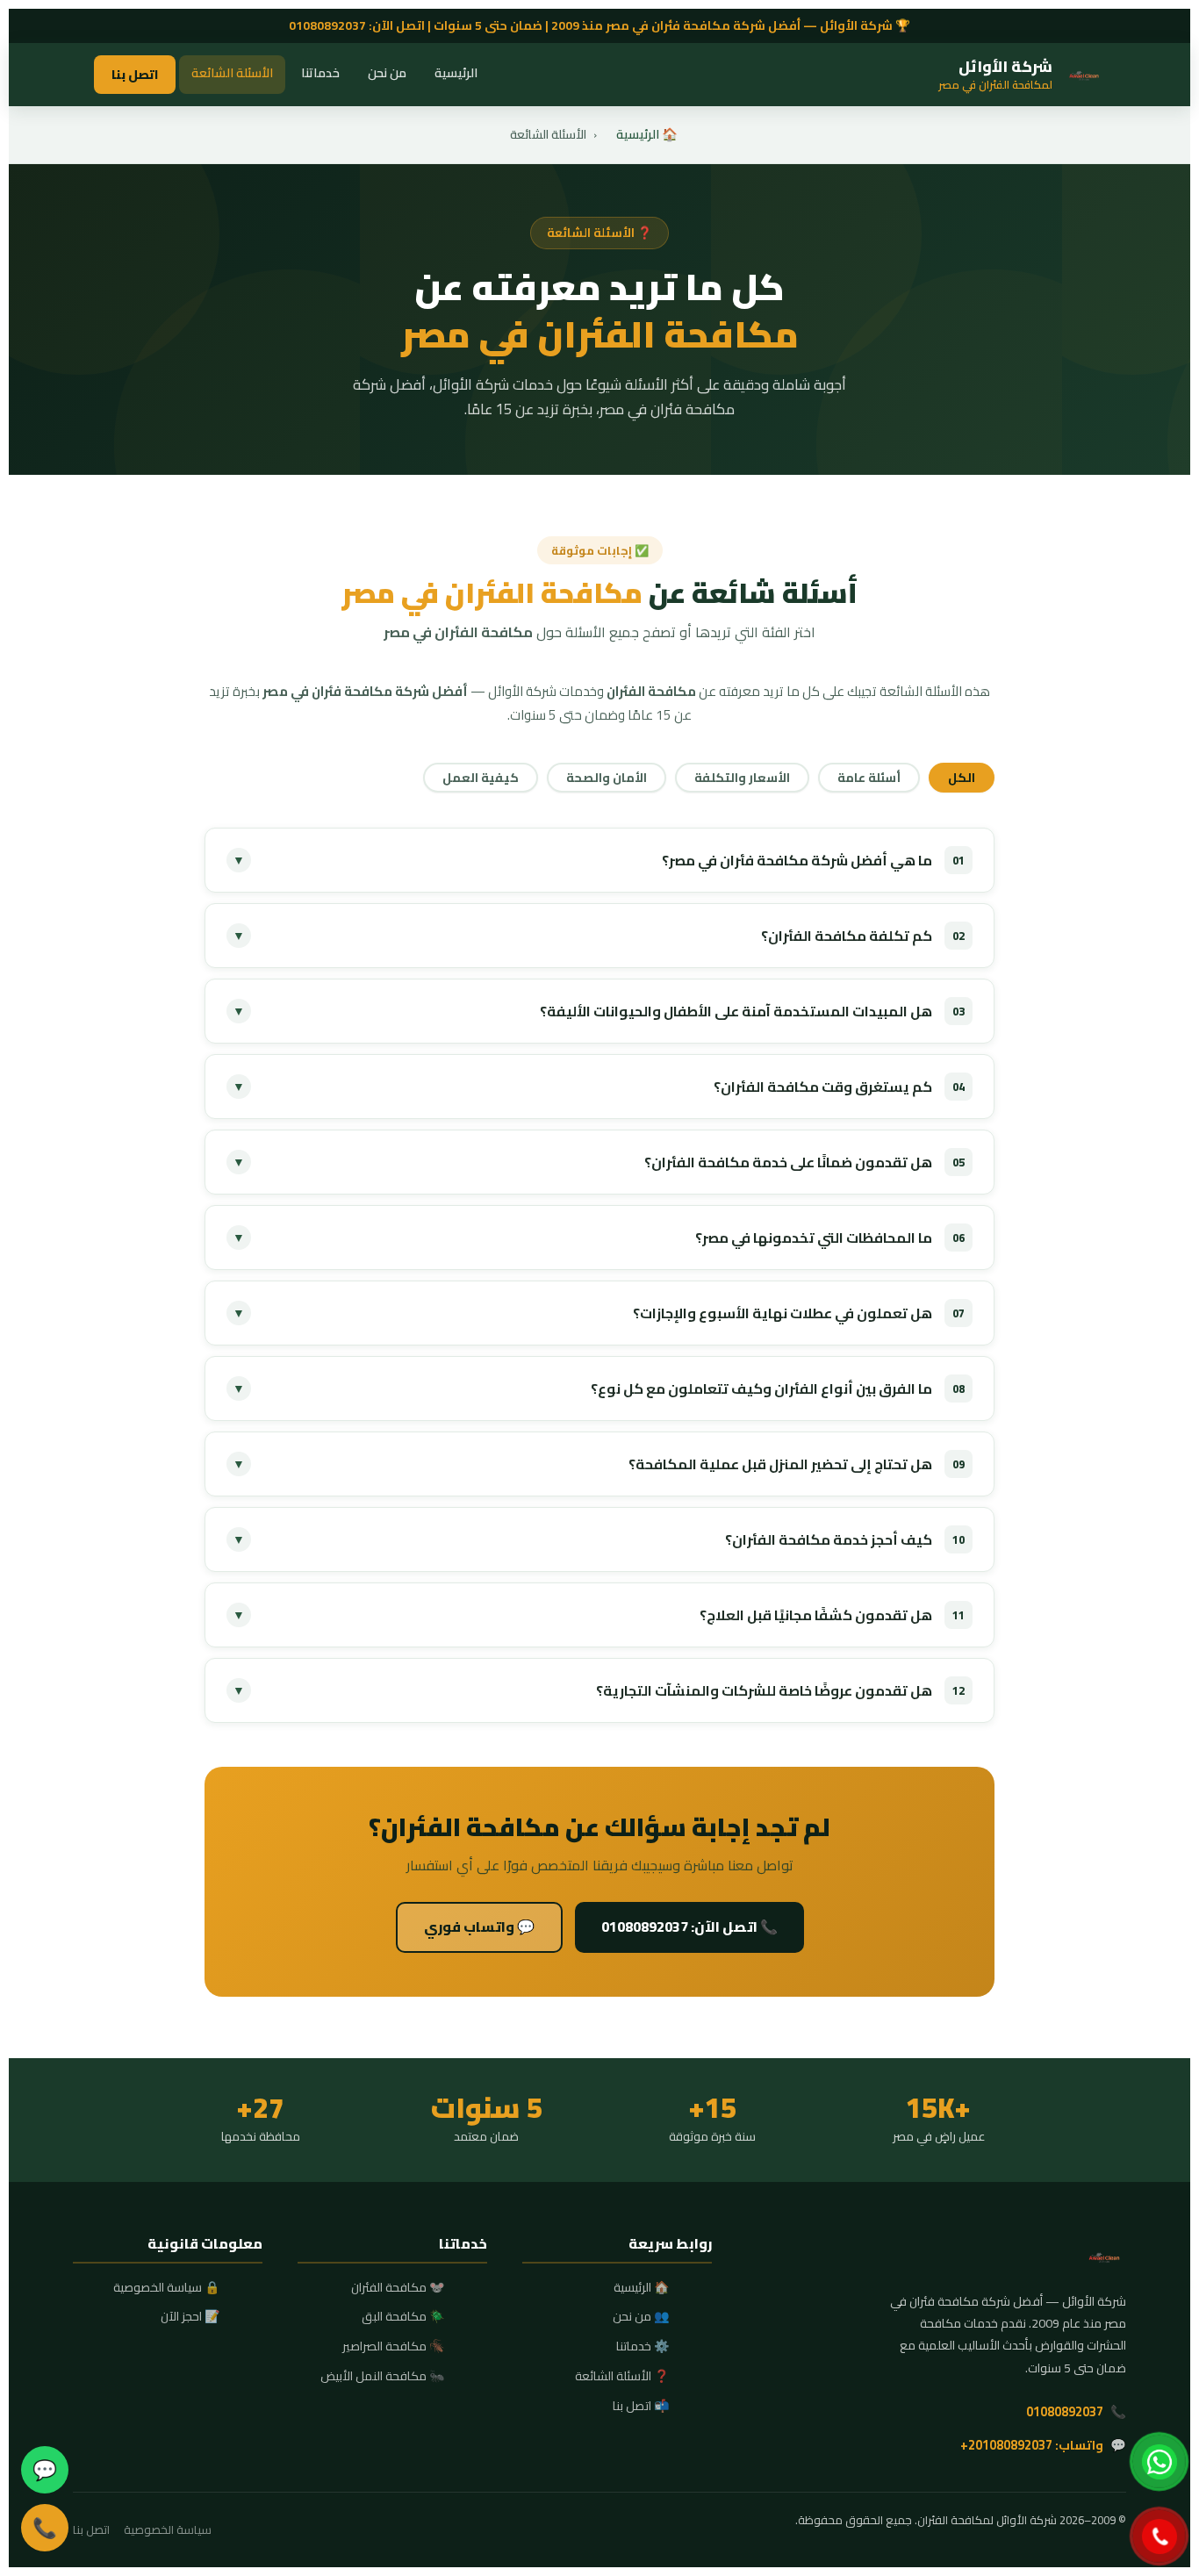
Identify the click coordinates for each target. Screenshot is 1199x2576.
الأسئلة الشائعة (232, 72)
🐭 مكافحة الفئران (398, 2288)
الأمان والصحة (607, 778)
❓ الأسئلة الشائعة (622, 2377)
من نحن (387, 72)
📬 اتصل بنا (641, 2407)
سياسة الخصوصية (168, 2529)
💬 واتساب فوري (479, 1927)
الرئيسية (456, 72)
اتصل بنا (135, 74)
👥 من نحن (641, 2317)
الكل (962, 778)
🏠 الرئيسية (647, 134)
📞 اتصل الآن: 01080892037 (689, 1927)
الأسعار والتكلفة (742, 778)
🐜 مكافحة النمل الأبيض (383, 2377)
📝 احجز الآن (190, 2317)
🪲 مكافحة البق (403, 2317)
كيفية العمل (481, 778)
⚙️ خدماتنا (643, 2347)
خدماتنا (320, 72)
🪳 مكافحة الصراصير (394, 2347)
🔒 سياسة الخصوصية (167, 2288)
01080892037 (327, 25)
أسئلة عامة (869, 778)
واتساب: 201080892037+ (1032, 2445)
